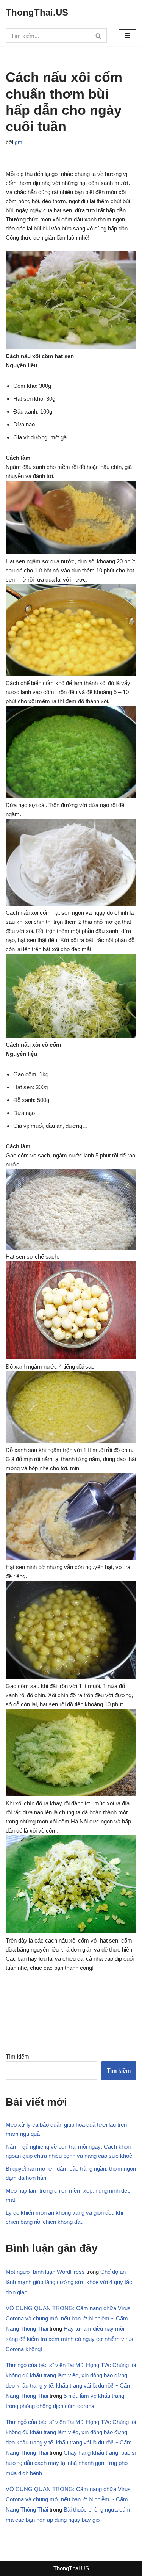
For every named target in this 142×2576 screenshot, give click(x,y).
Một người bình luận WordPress (45, 2272)
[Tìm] (99, 36)
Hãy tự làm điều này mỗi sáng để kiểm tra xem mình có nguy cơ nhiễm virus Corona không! (69, 2339)
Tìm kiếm (17, 2056)
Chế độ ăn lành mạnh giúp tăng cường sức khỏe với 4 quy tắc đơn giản (69, 2282)
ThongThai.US (71, 2568)
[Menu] (127, 36)
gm (19, 142)
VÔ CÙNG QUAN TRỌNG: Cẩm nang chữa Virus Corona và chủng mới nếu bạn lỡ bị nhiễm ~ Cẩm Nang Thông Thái (68, 2318)
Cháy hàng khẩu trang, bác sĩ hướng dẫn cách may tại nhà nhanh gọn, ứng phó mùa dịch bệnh (71, 2463)
